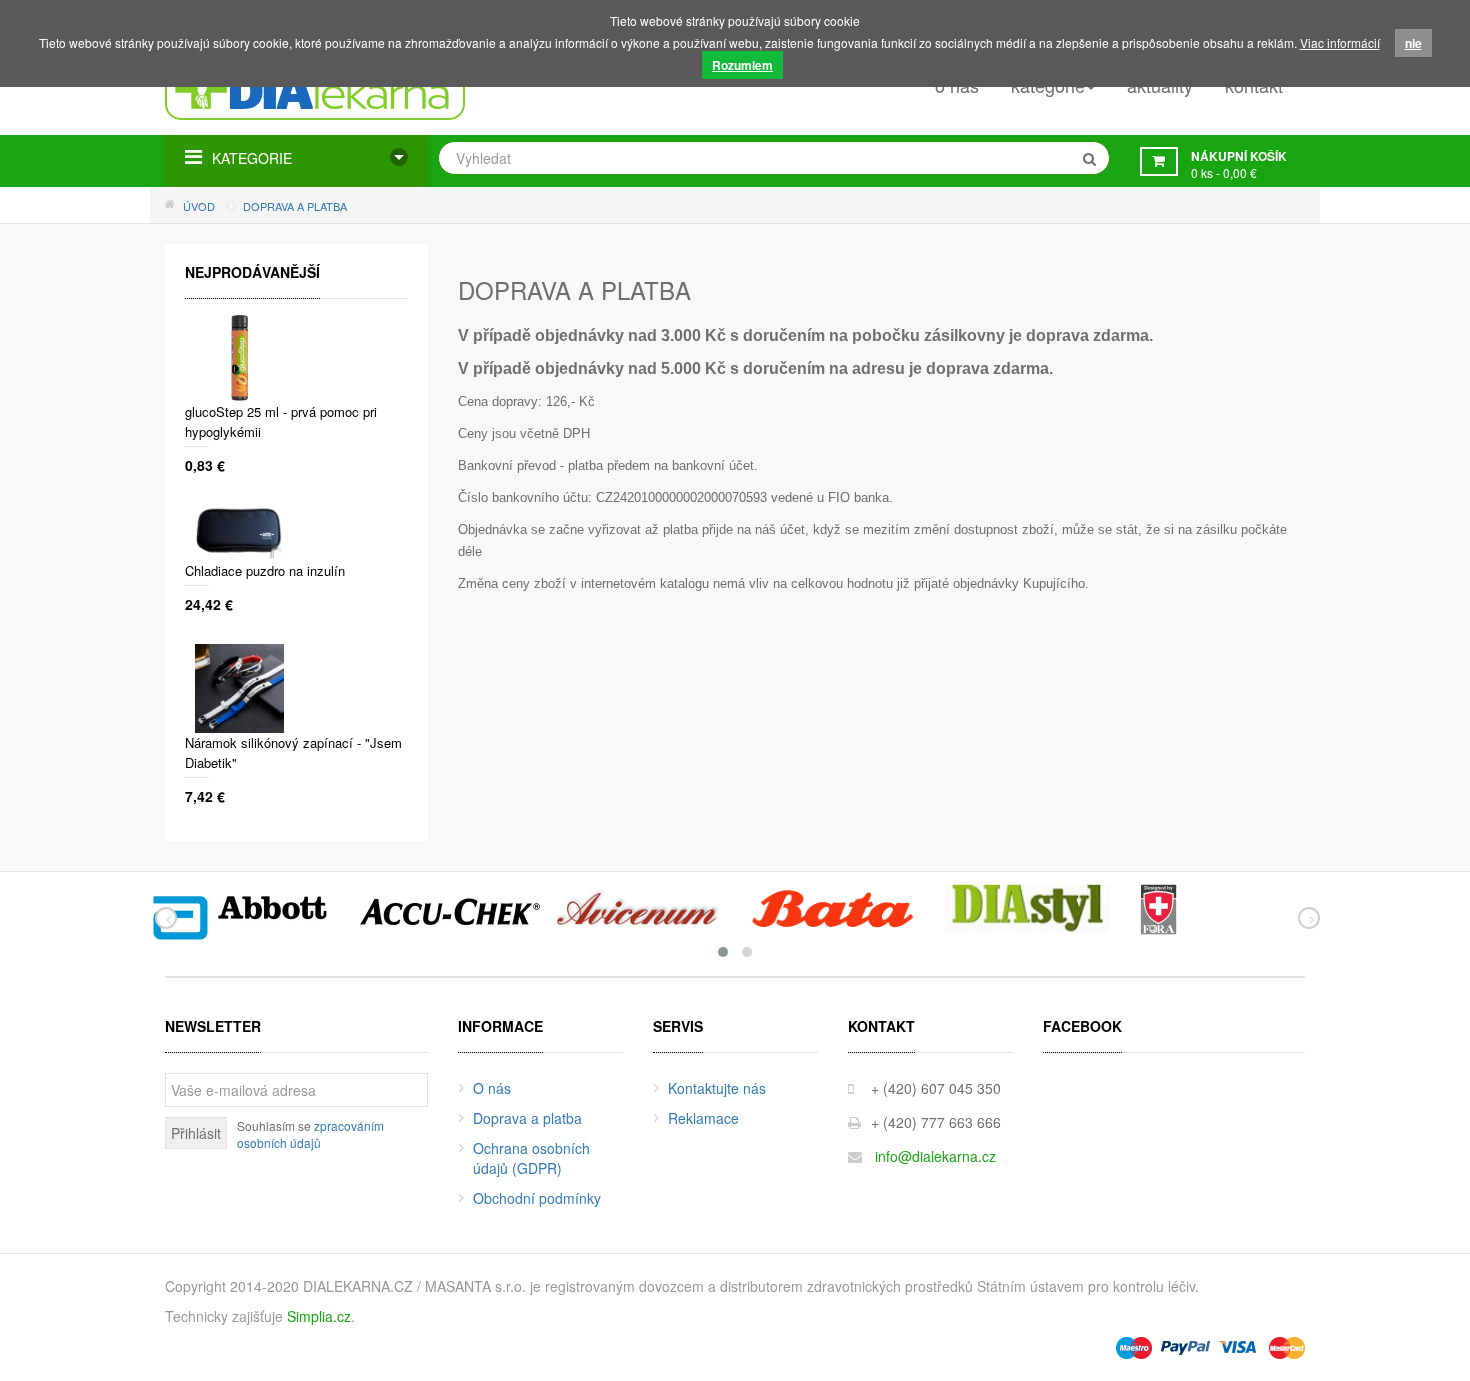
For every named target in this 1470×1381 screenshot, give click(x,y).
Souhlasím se (310, 1134)
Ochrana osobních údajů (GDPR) (531, 1158)
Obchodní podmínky (537, 1198)
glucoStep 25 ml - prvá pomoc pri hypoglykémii (281, 421)
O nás (492, 1088)
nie (1413, 43)
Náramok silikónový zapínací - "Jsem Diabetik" (293, 752)
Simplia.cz (319, 1316)
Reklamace (703, 1118)
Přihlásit (196, 1133)
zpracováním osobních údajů (310, 1134)
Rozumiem (742, 65)
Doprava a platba (527, 1118)
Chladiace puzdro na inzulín (265, 570)
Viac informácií (1340, 42)
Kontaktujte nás (717, 1088)
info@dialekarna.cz (935, 1156)
